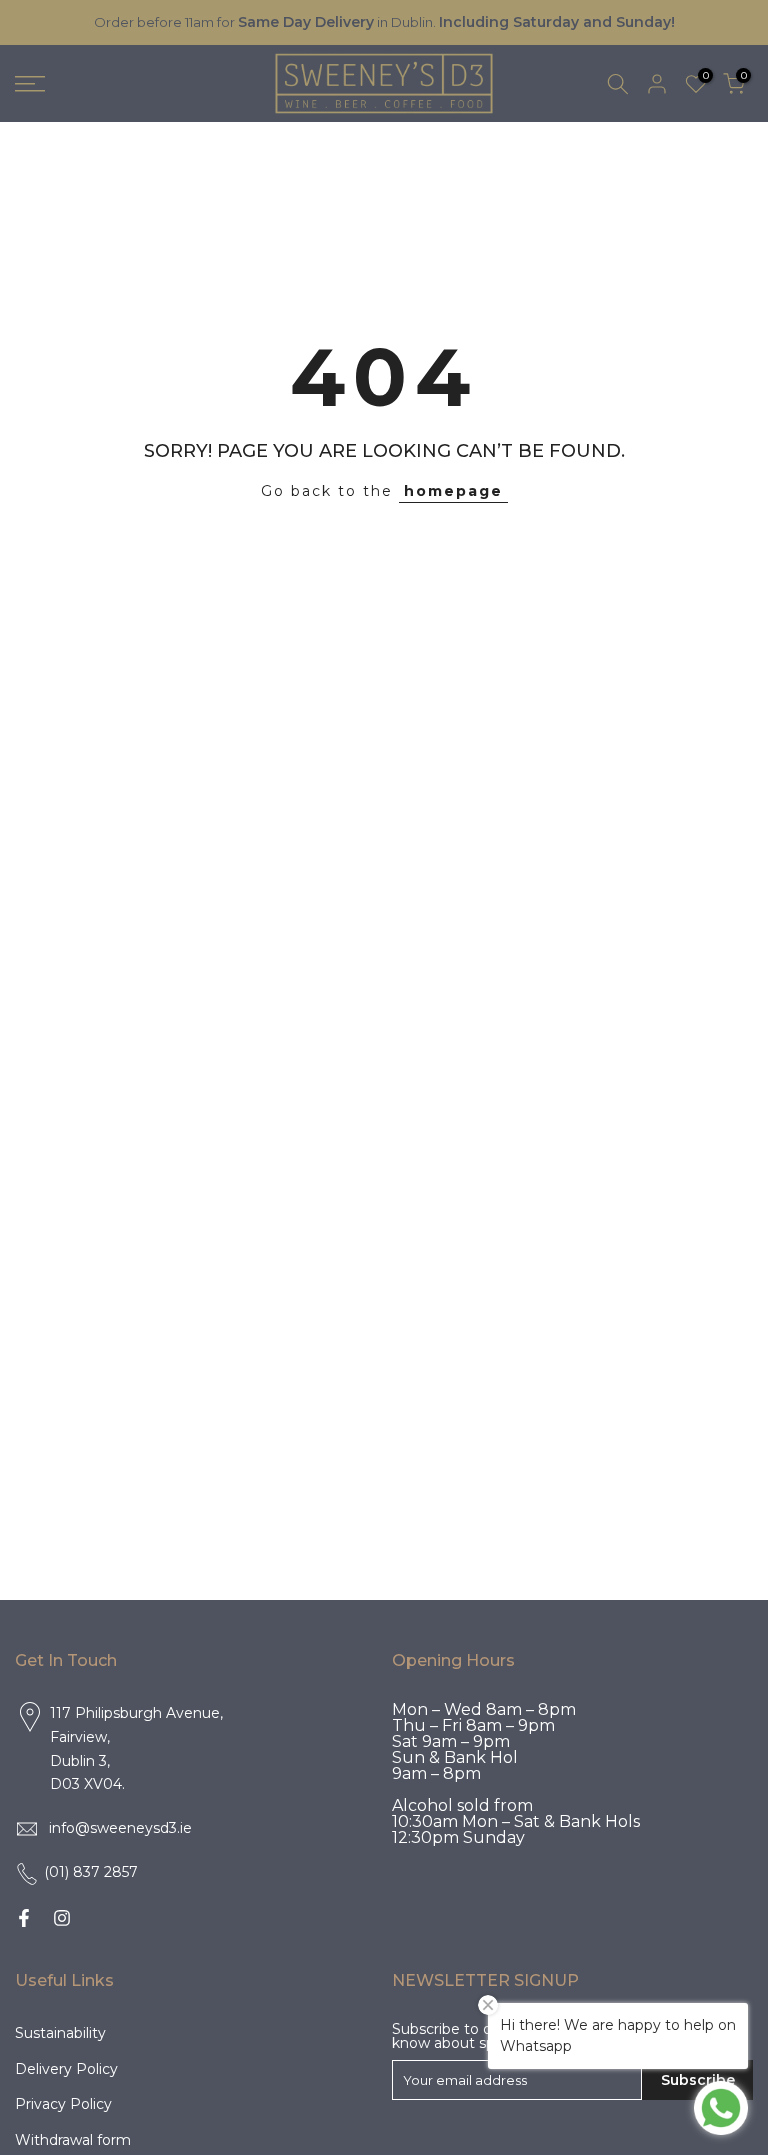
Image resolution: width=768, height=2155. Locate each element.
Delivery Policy (66, 2069)
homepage (453, 491)
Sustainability (60, 2033)
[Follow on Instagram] (62, 1918)
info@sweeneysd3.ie (120, 1828)
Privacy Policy (63, 2104)
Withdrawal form (73, 2140)
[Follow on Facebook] (24, 1918)
